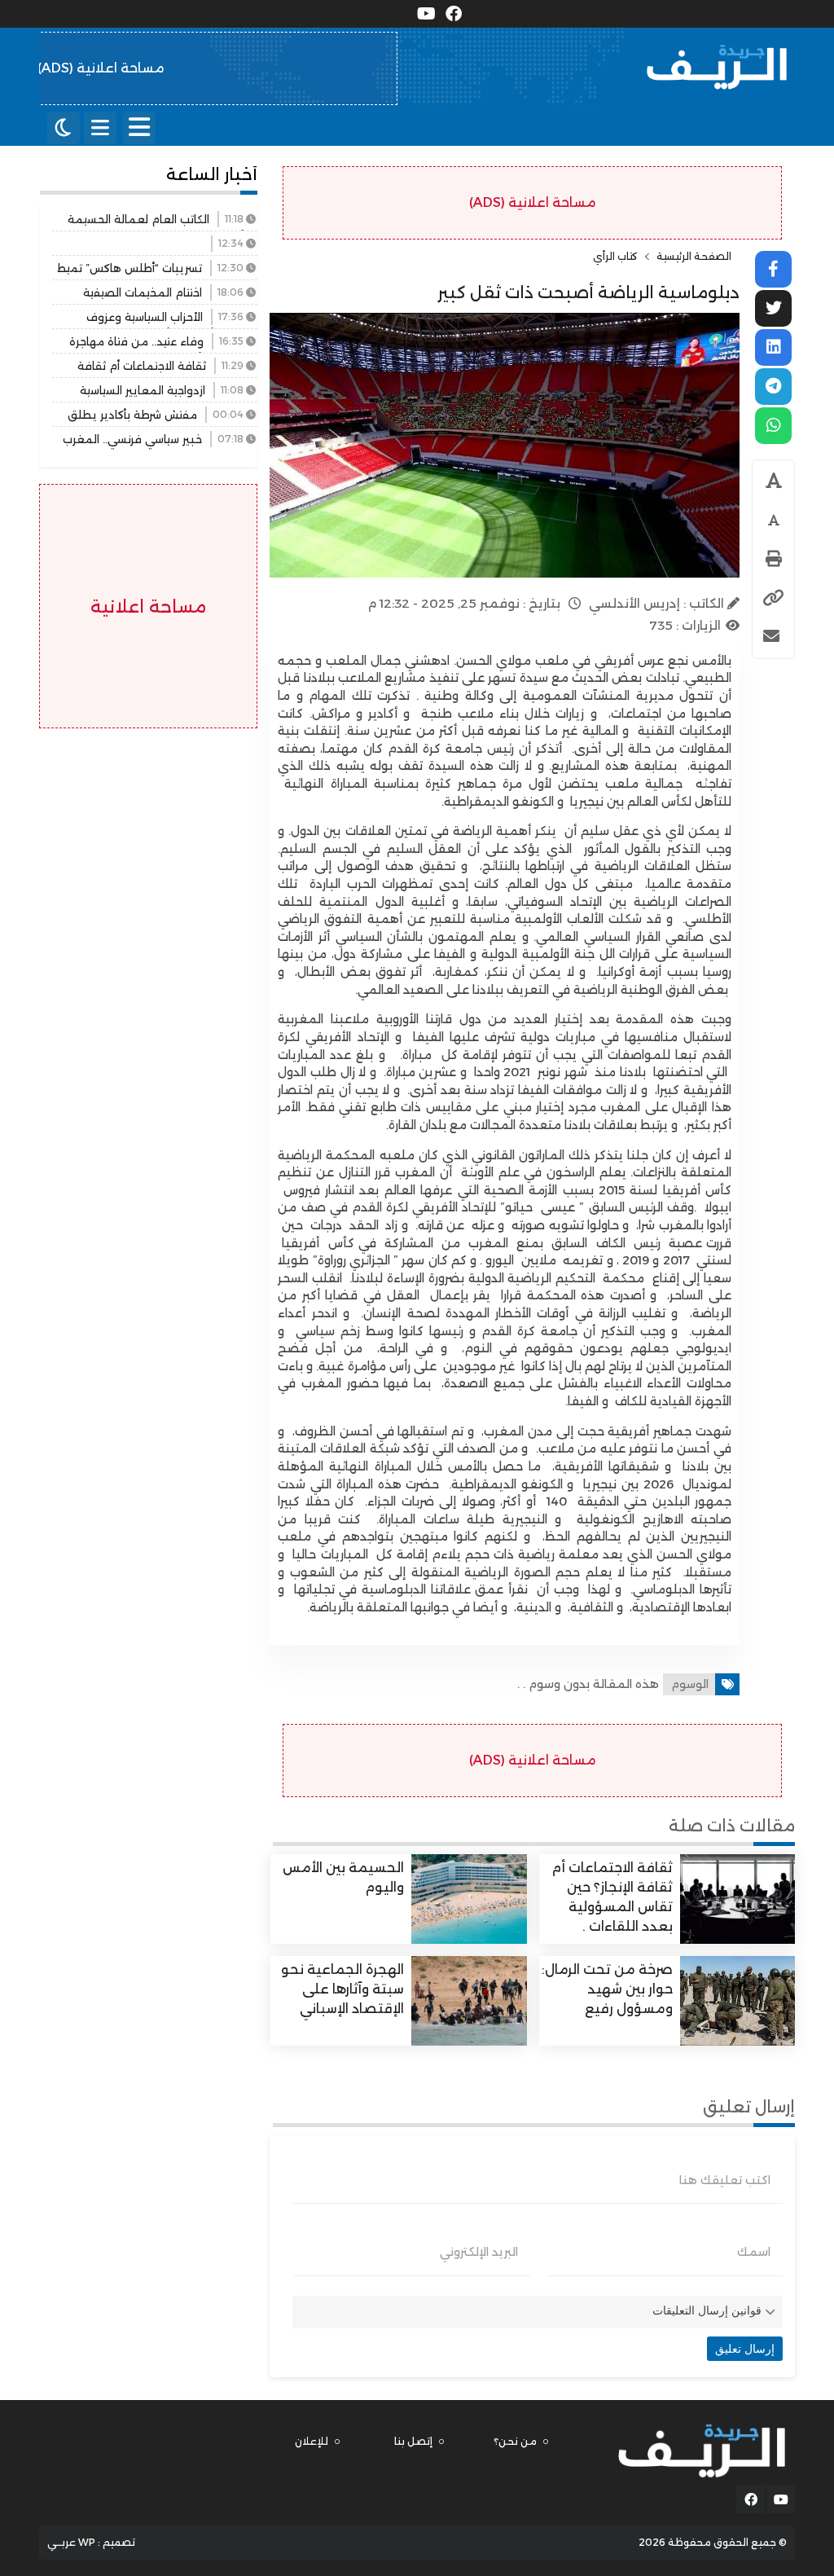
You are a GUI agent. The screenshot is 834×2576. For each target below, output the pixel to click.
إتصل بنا (413, 2441)
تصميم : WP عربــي (91, 2542)
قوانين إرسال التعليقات (707, 2310)
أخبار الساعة (212, 174)
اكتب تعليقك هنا (725, 2180)
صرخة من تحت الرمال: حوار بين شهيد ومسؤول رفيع (607, 1989)
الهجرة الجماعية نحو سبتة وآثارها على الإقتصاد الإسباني (342, 1989)
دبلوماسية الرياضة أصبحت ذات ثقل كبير (588, 292)
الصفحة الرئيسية (694, 257)
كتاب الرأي (615, 257)
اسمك (754, 2252)
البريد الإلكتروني (479, 2252)
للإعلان (312, 2441)
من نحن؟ (515, 2441)
